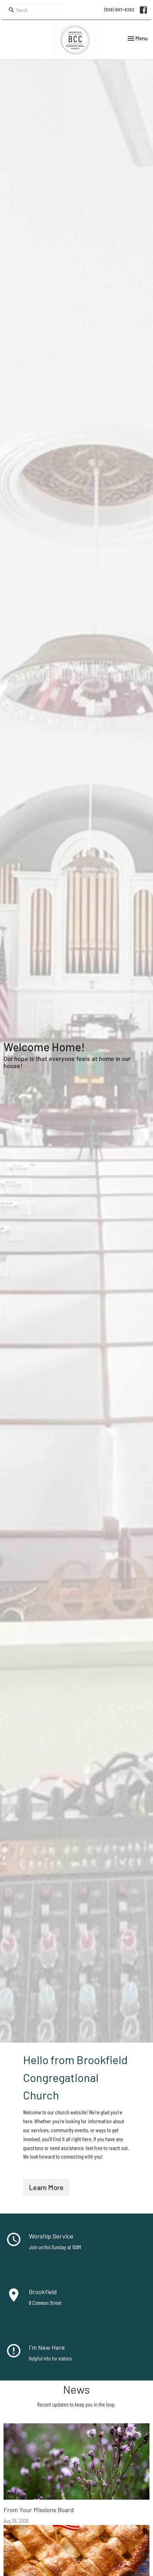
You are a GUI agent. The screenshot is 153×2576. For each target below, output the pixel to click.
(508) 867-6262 (119, 10)
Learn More (46, 2187)
